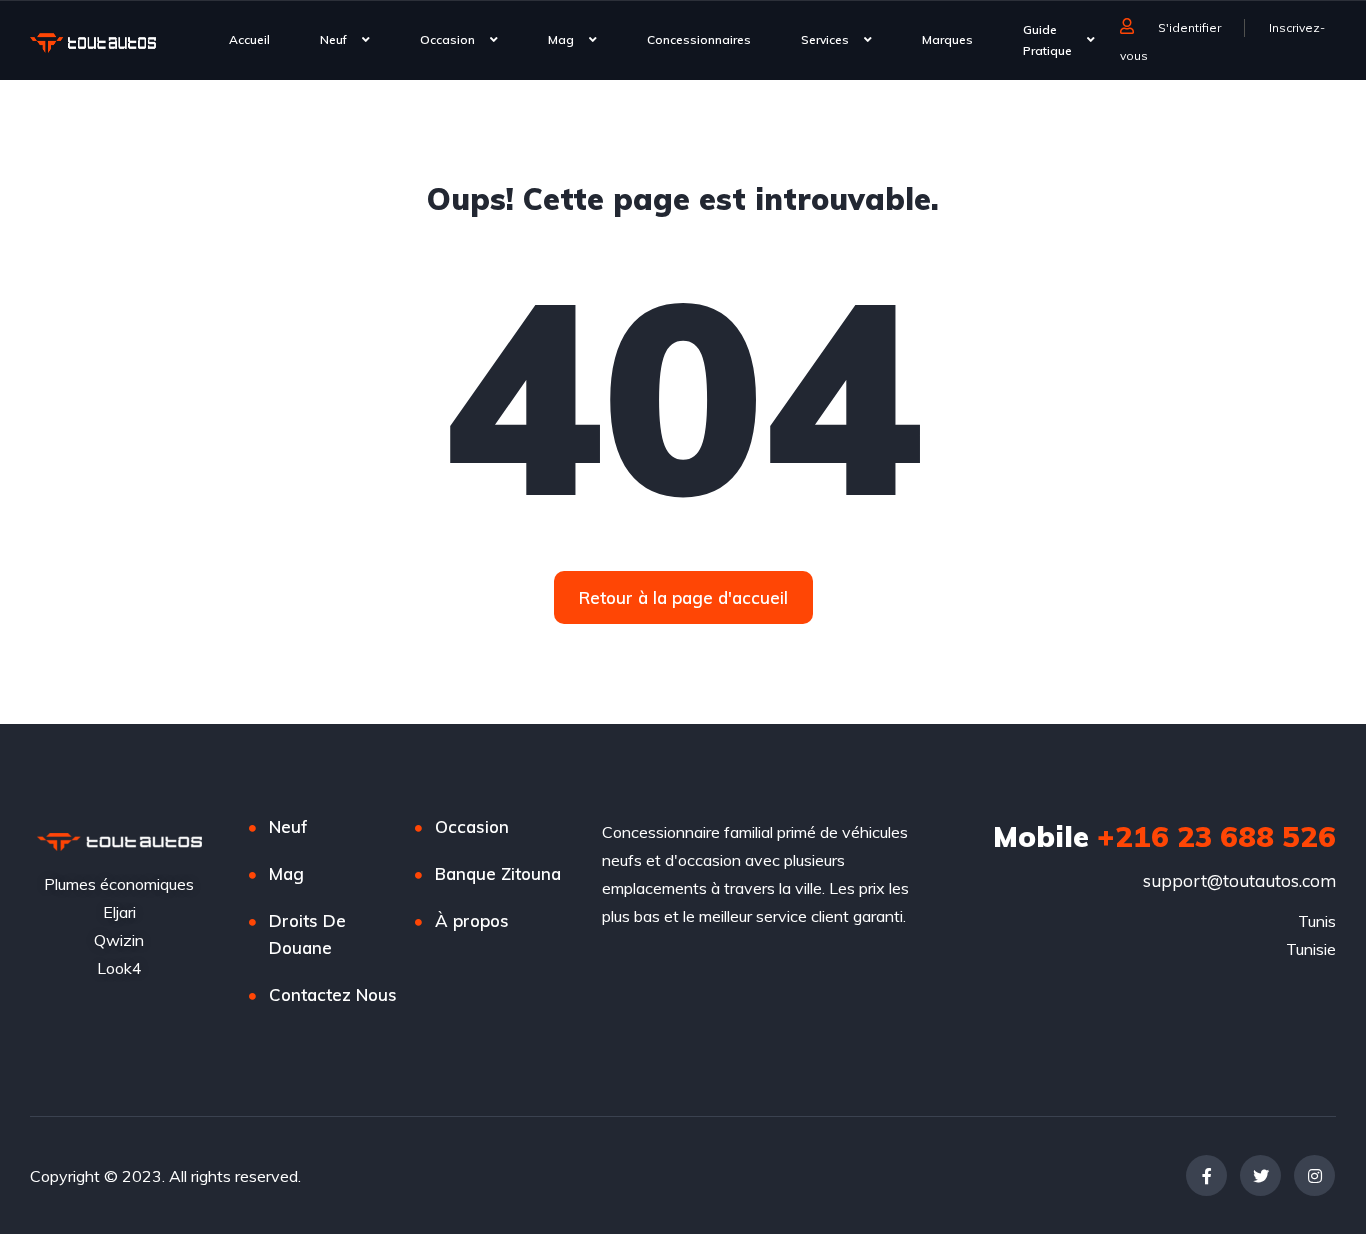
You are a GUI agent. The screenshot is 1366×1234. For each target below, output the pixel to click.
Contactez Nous (333, 994)
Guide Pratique (1047, 40)
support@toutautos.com (1239, 880)
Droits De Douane (307, 934)
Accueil (249, 39)
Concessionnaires (699, 39)
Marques (947, 39)
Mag (561, 39)
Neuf (333, 39)
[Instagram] (1314, 1175)
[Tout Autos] (93, 42)
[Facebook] (1206, 1175)
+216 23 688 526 (1164, 836)
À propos (472, 920)
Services (825, 39)
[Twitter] (1260, 1175)
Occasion (447, 39)
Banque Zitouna (498, 873)
